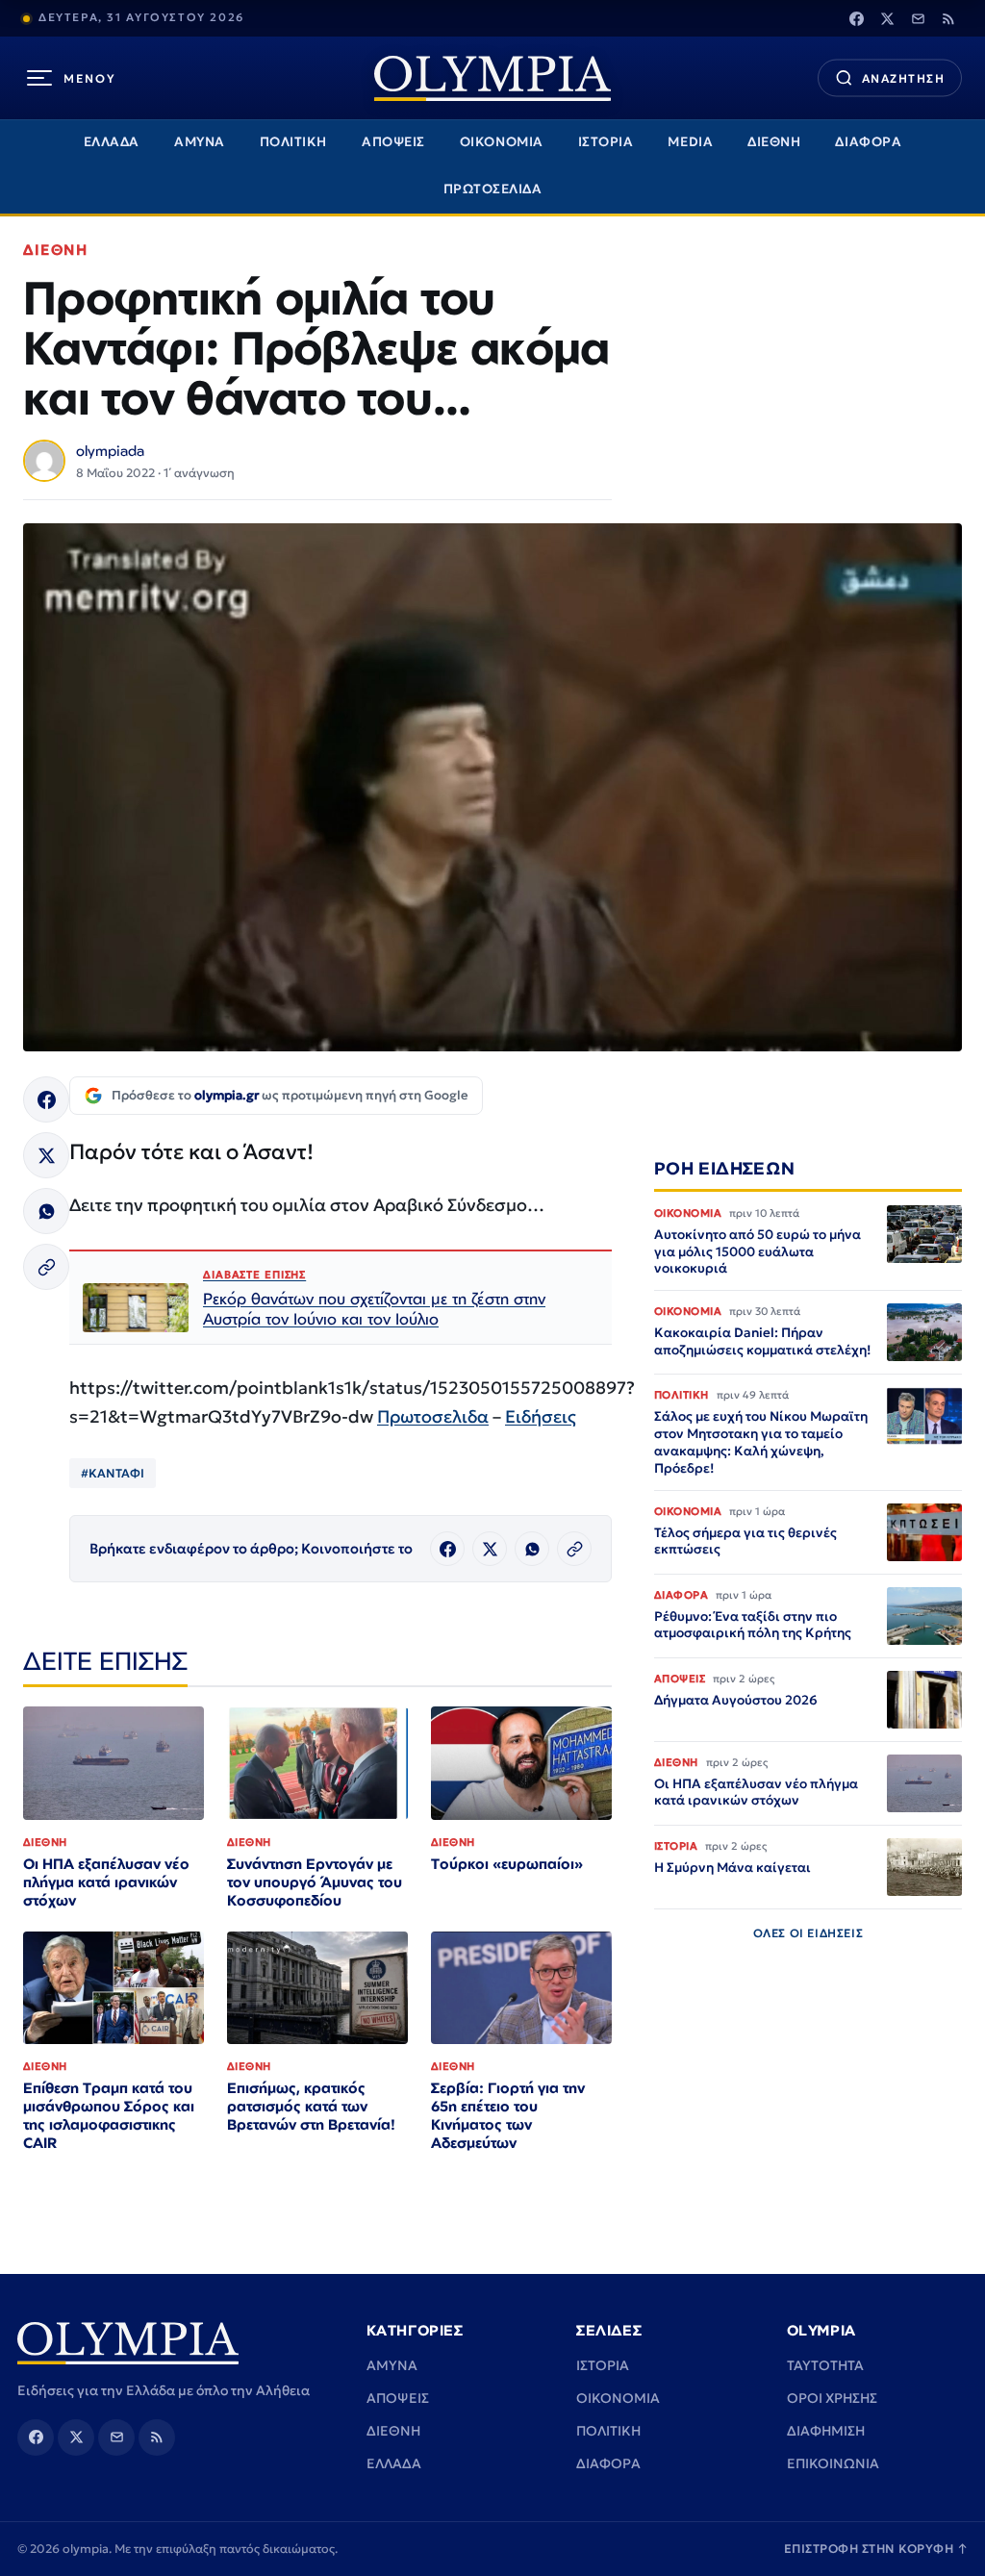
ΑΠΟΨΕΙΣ (393, 142)
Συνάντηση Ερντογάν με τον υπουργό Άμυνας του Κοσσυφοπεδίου (315, 1882)
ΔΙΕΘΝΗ (774, 142)
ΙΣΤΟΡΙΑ (606, 142)
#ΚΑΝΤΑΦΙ (113, 1473)
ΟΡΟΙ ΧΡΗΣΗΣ (832, 2398)
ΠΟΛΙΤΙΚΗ (293, 142)
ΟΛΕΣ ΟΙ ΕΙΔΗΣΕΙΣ (808, 1933)
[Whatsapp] (46, 1211)
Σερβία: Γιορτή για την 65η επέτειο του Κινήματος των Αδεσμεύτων (508, 2115)
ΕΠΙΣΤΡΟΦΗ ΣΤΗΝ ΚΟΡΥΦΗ (876, 2549)
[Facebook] (856, 18)
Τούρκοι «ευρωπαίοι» (507, 1864)
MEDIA (690, 142)
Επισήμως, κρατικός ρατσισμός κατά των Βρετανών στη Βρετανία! (311, 2106)
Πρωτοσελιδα (433, 1416)
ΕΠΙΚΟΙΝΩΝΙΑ (833, 2463)
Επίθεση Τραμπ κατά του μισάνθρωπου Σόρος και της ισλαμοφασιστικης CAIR (109, 2115)
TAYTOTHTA (825, 2365)
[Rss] (948, 18)
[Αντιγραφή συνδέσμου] (46, 1267)
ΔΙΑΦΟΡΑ (868, 142)
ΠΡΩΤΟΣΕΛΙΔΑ (493, 189)
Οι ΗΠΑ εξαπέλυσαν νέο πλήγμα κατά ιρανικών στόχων (106, 1882)
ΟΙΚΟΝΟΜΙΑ (502, 142)
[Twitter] (887, 18)
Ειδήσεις (541, 1416)
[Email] (918, 18)
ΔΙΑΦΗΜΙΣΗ (826, 2431)
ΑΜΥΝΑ (200, 142)
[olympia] (492, 78)
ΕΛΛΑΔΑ (112, 142)
